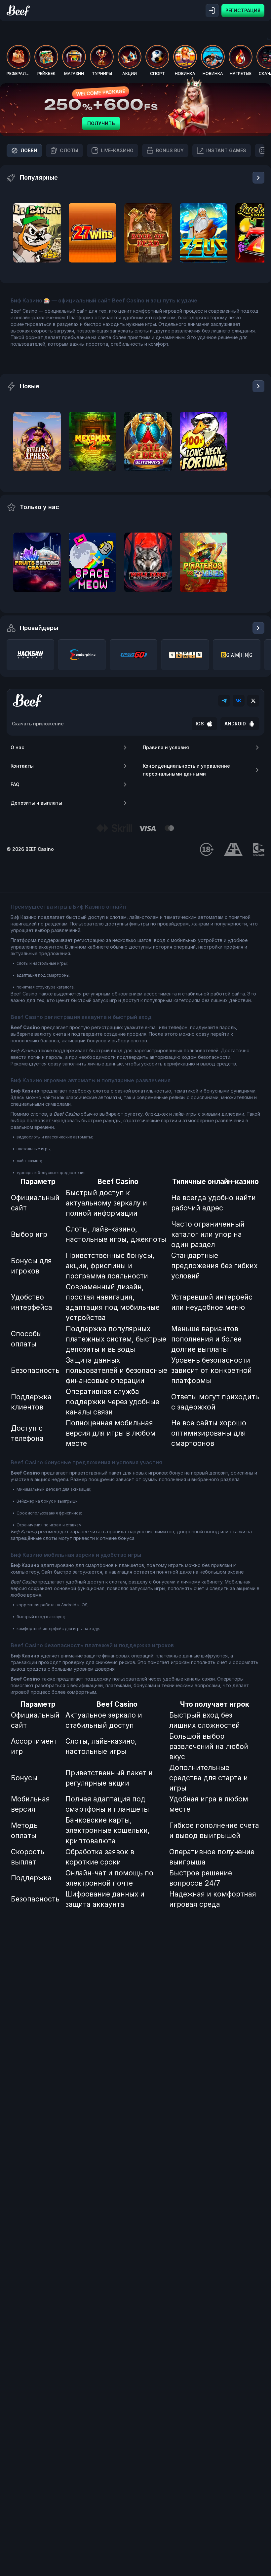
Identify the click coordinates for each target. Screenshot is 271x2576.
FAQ (15, 784)
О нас (17, 747)
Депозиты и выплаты (36, 803)
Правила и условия (166, 747)
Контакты (22, 766)
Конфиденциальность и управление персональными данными (186, 770)
